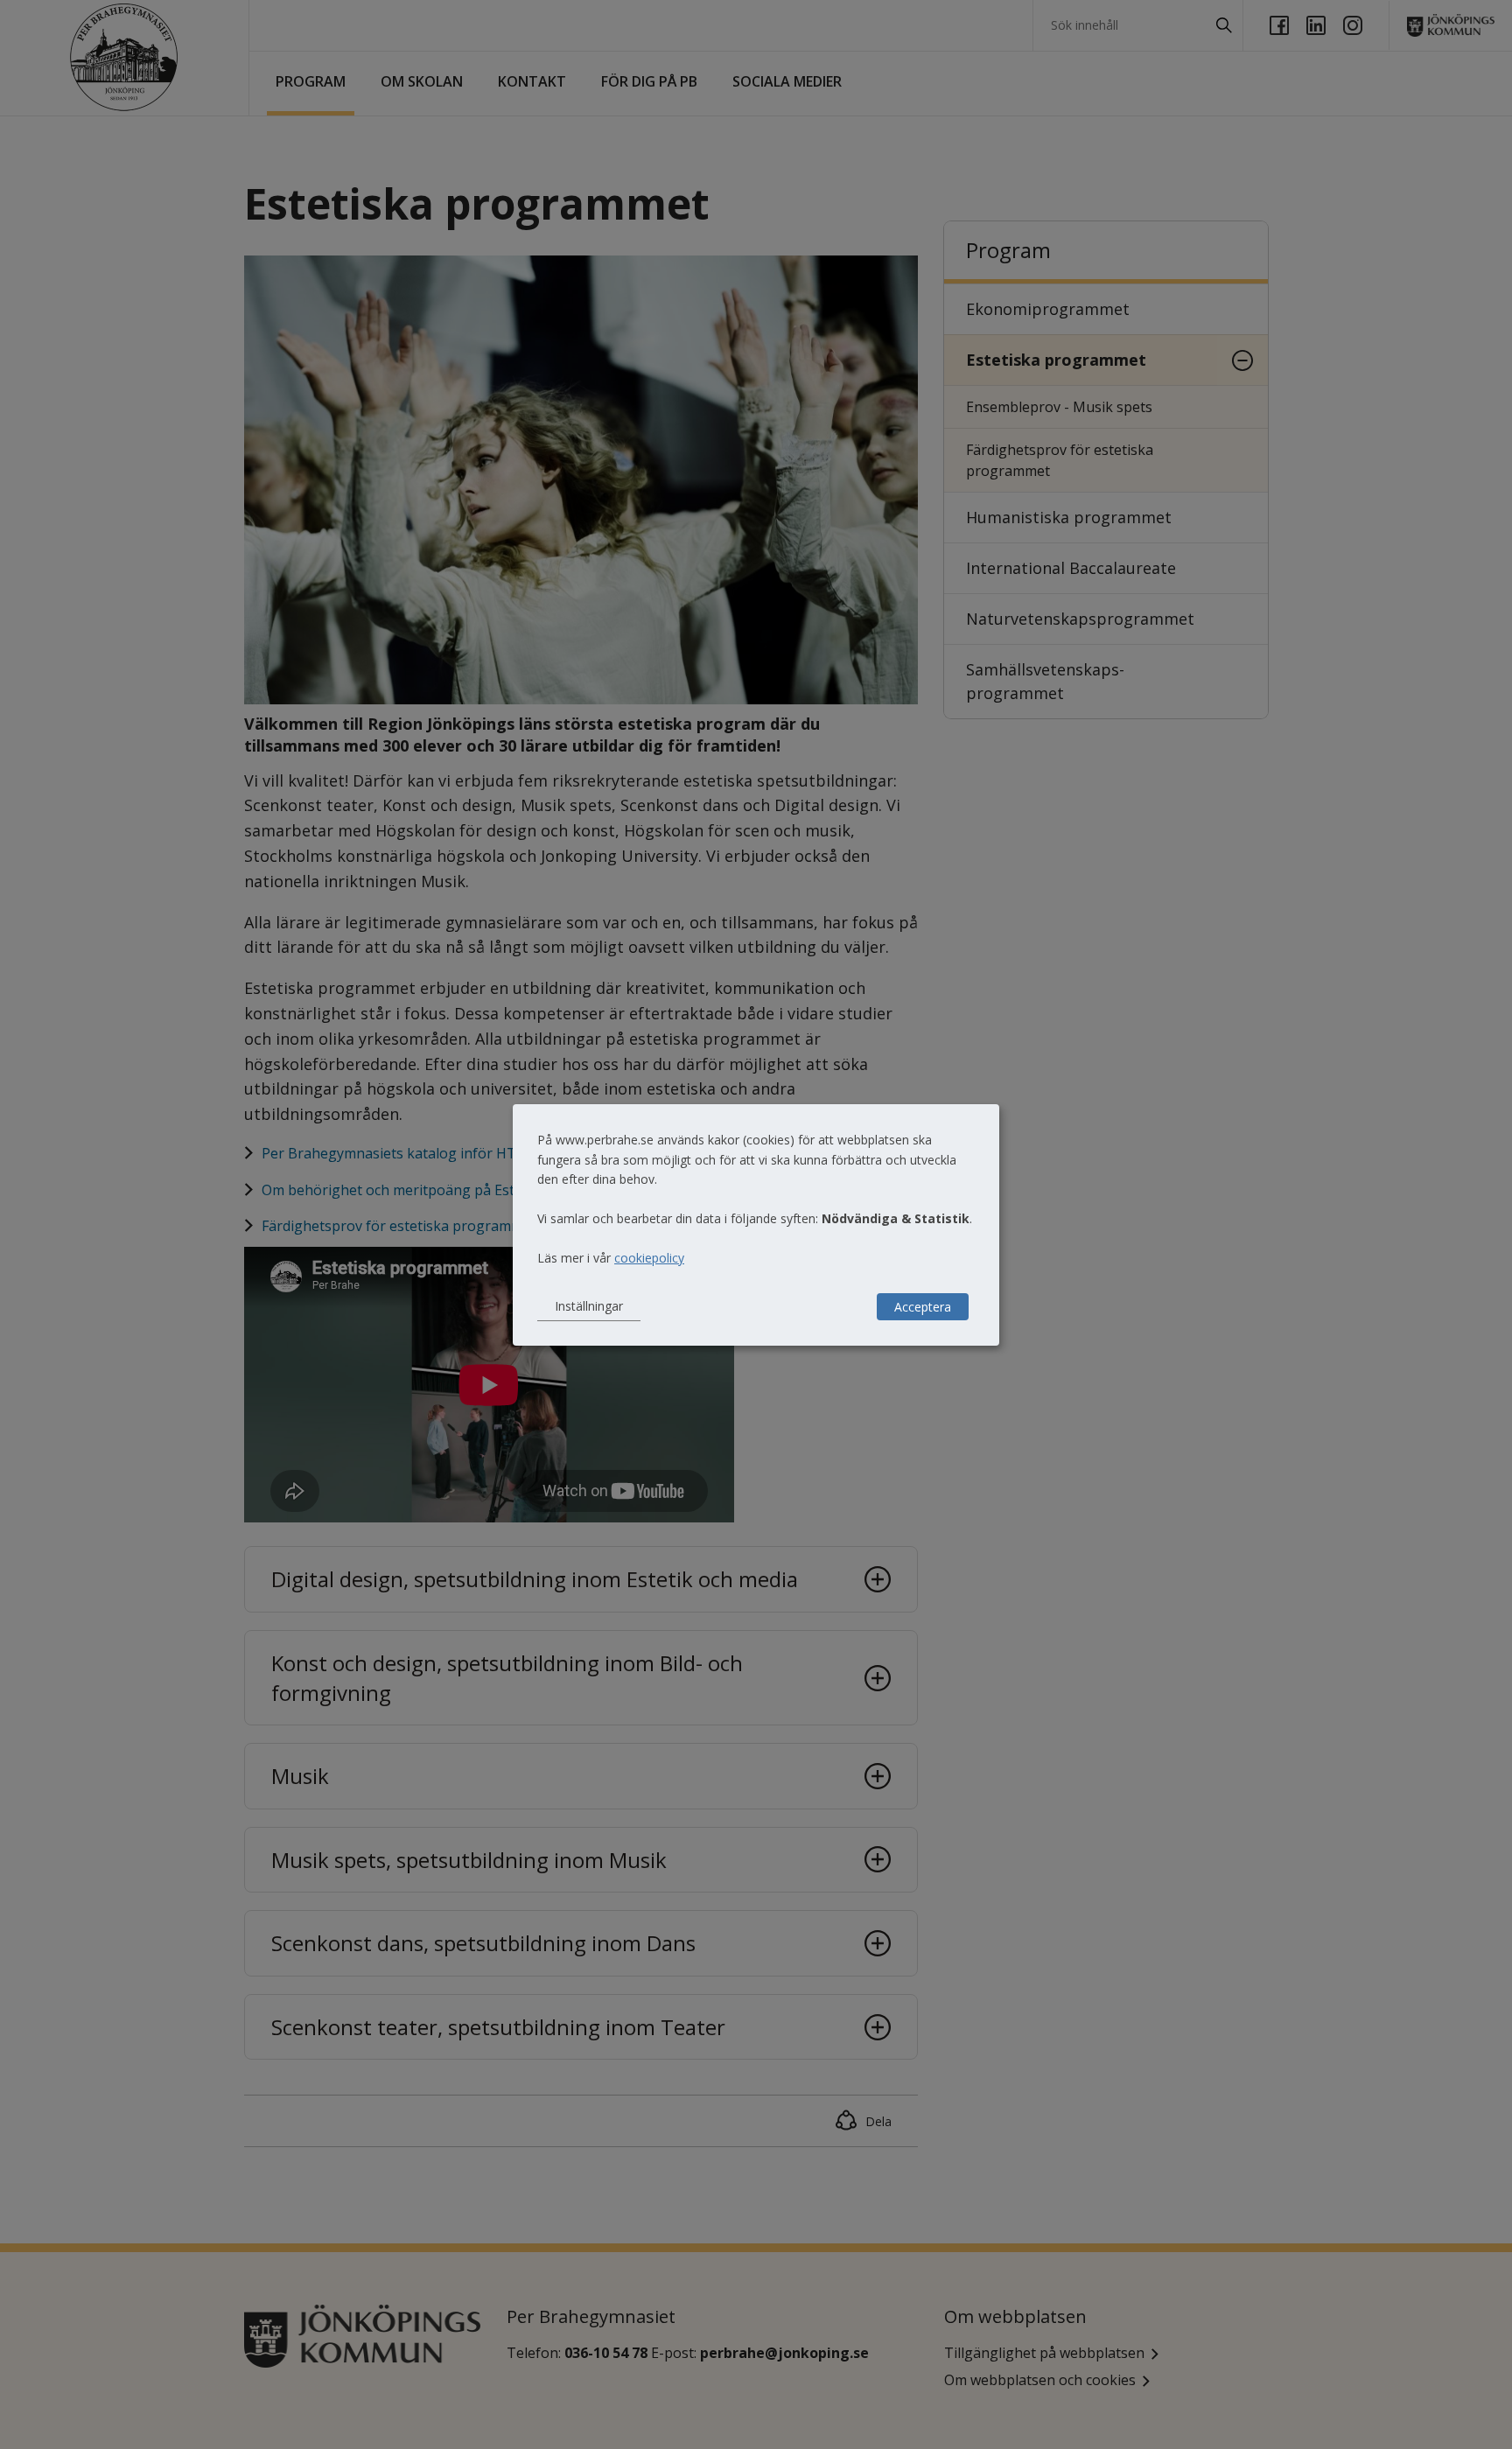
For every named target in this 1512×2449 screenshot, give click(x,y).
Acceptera (923, 1307)
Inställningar (589, 1306)
